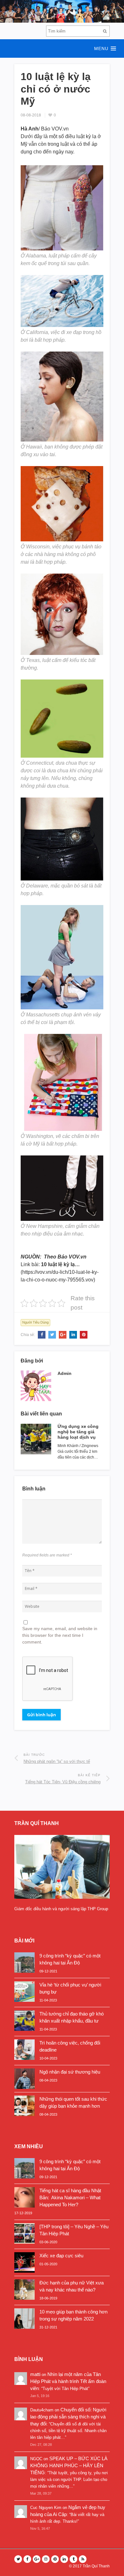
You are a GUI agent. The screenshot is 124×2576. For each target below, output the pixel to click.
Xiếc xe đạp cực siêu (61, 2256)
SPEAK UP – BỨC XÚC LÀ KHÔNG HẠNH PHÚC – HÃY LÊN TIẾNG (69, 2465)
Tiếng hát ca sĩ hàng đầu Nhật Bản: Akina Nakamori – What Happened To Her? (70, 2197)
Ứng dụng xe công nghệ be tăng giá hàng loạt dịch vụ (78, 1432)
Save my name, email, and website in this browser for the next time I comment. (60, 1635)
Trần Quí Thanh (96, 2566)
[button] (62, 48)
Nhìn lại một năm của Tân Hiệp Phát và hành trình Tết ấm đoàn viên (68, 2381)
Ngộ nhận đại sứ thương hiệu (70, 2072)
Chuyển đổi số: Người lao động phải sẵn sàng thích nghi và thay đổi (68, 2417)
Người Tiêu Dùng (35, 1322)
